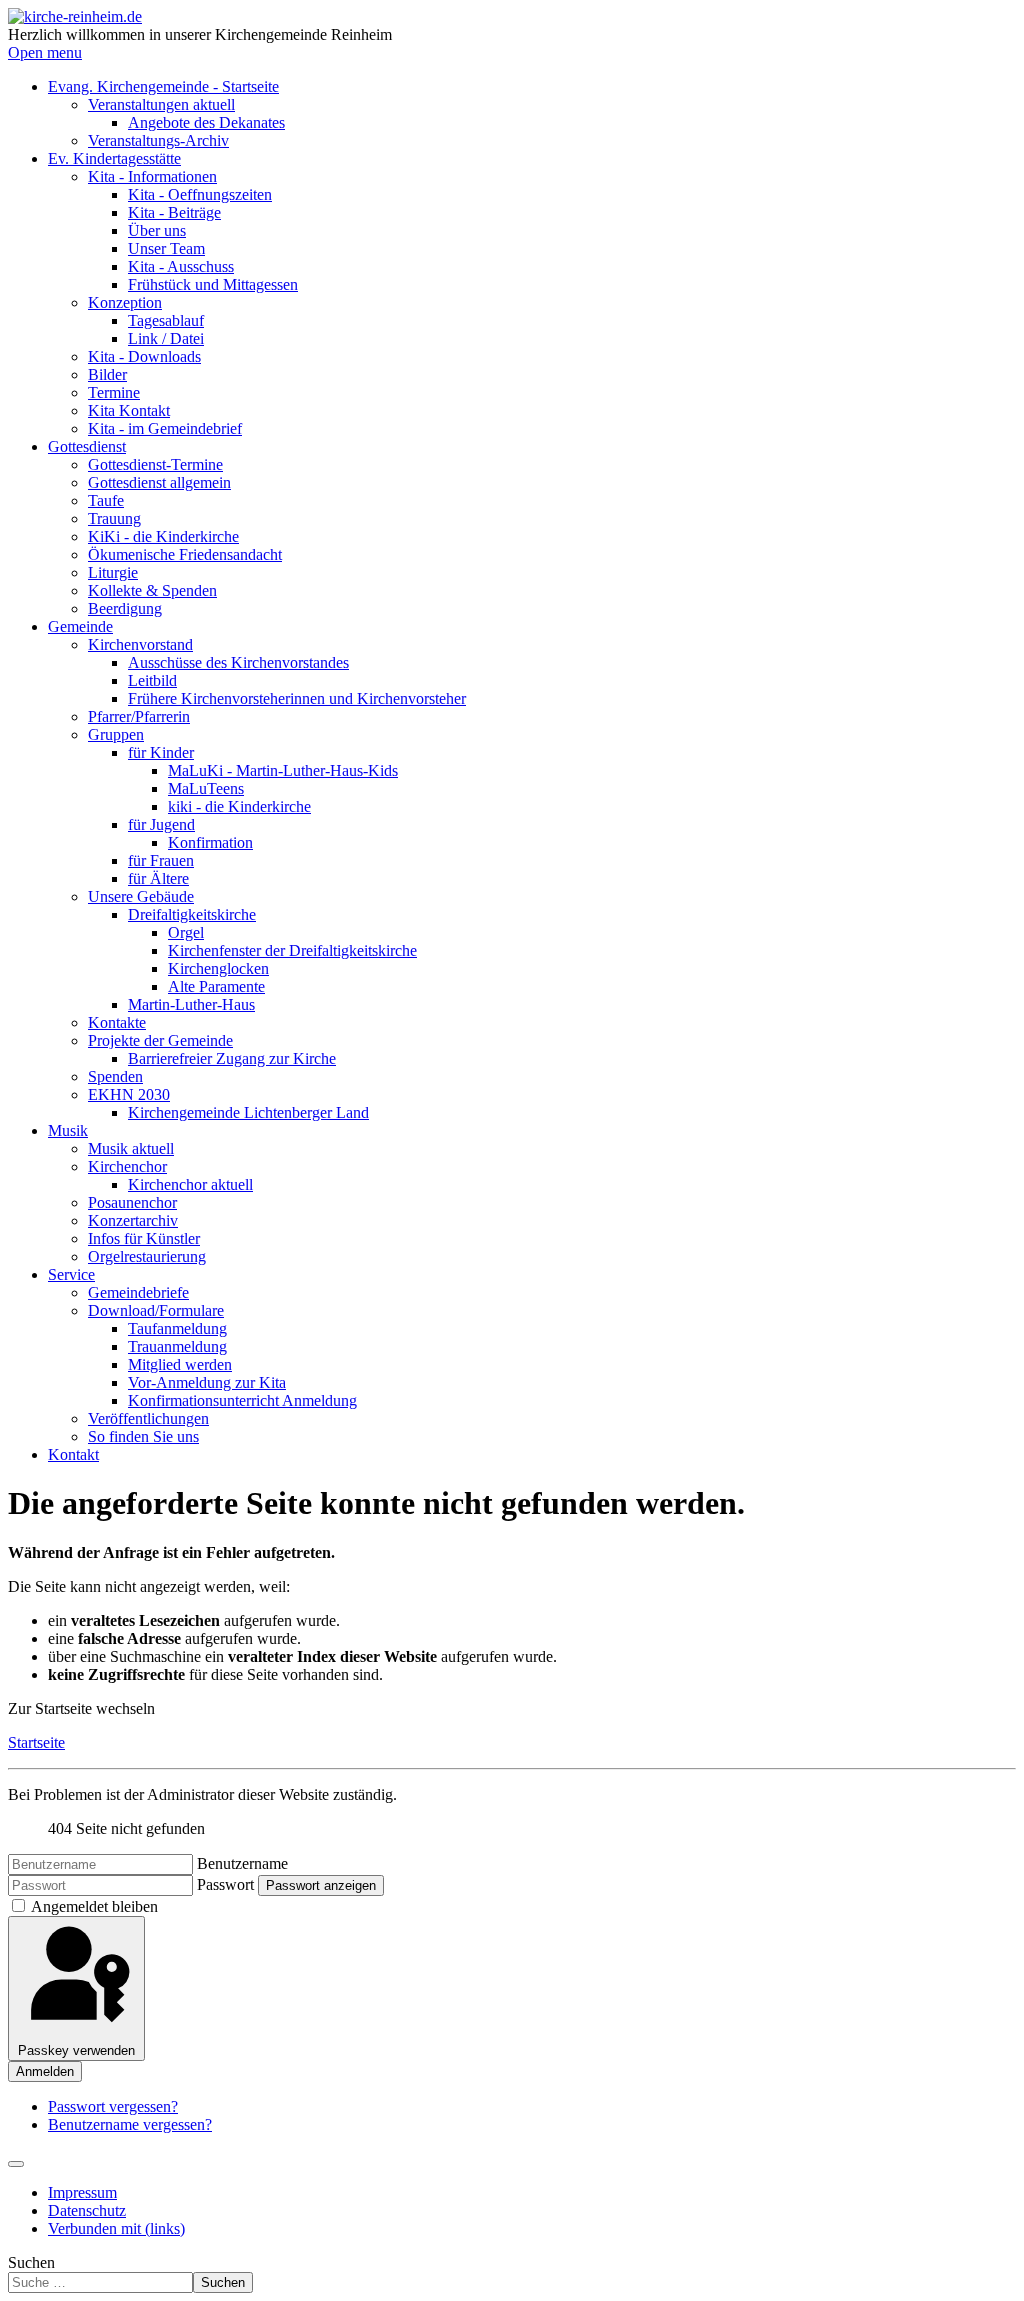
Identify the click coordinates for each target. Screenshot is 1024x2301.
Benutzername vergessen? (130, 2124)
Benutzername (242, 1863)
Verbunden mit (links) (116, 2228)
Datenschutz (87, 2210)
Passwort (225, 1884)
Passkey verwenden (76, 2050)
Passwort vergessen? (113, 2106)
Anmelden (45, 2071)
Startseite (36, 1742)
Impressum (82, 2192)
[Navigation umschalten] (16, 2164)
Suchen (31, 2262)
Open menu (45, 52)
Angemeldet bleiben (94, 1906)
